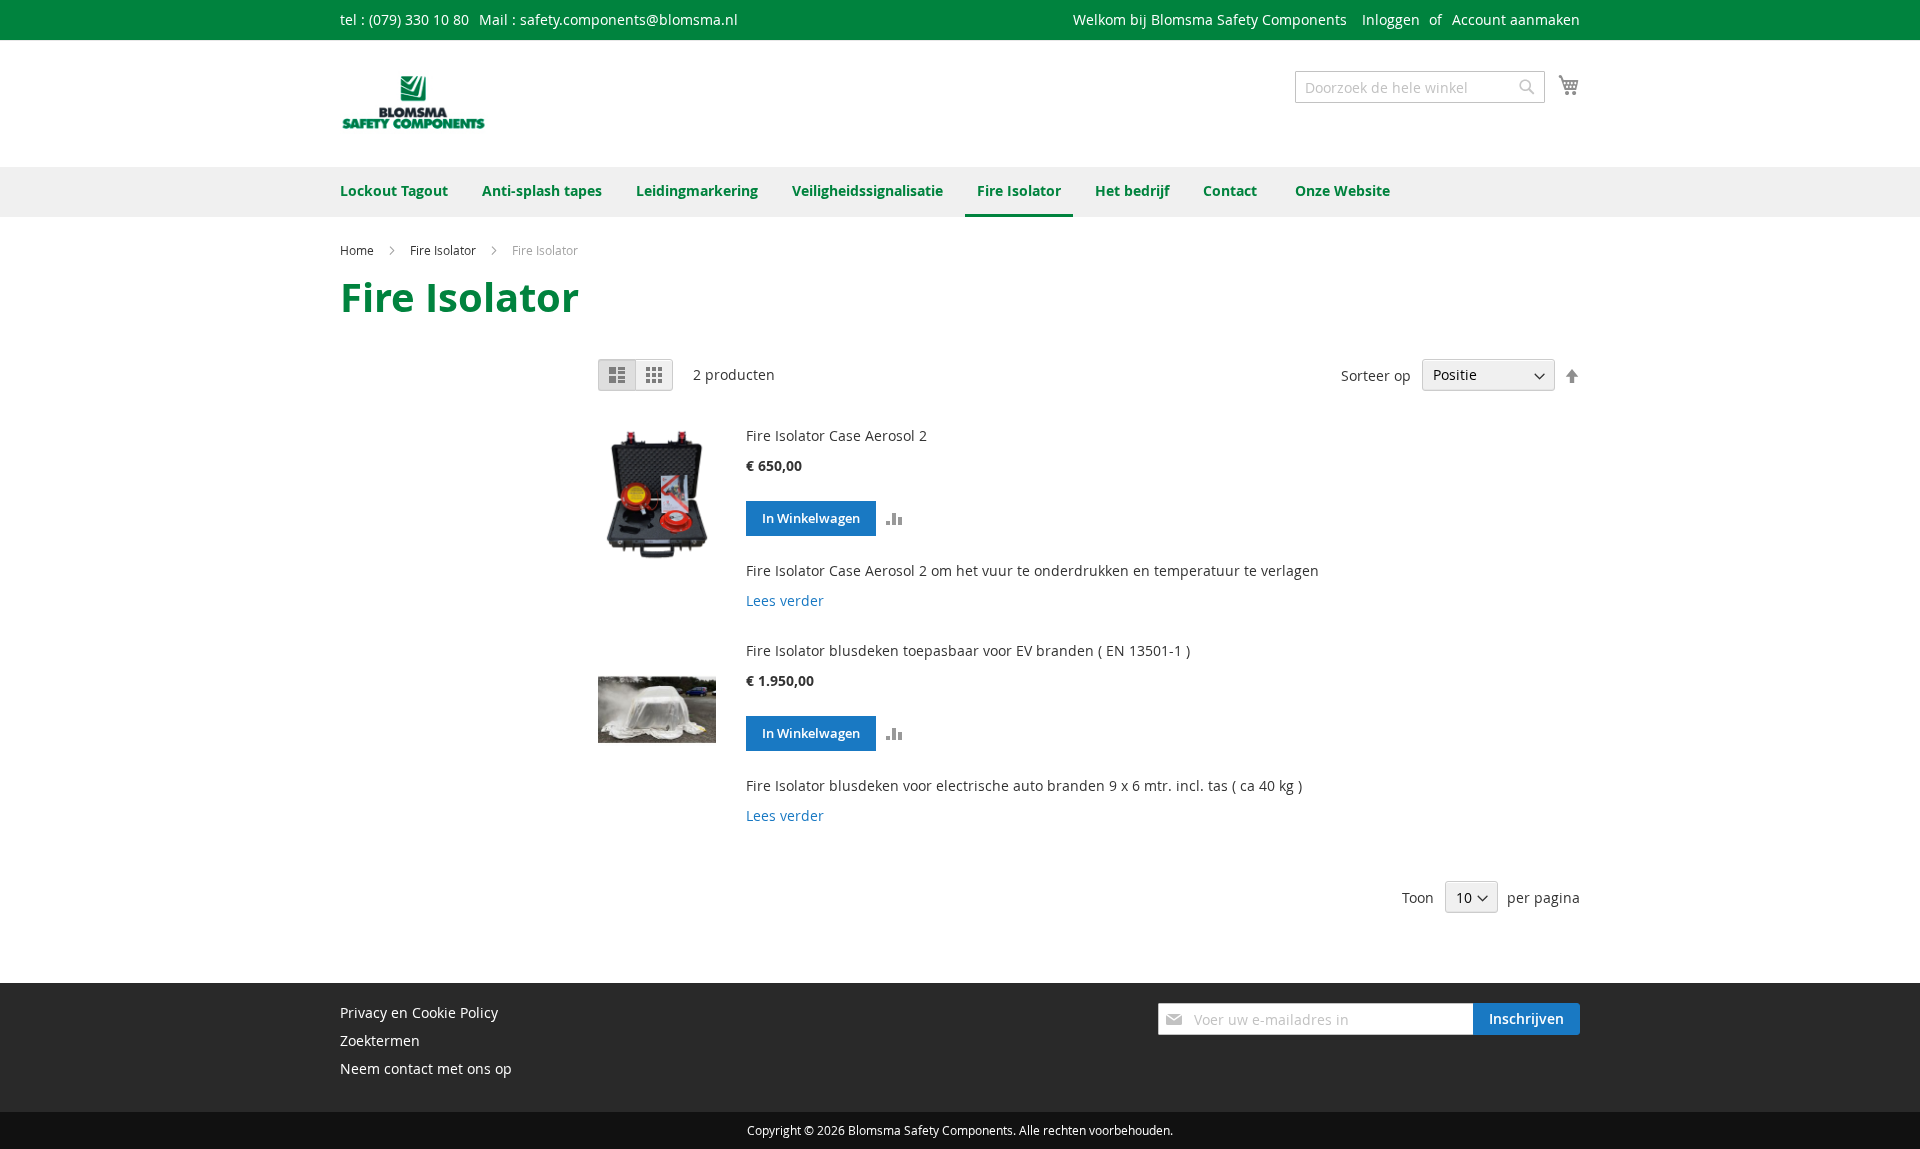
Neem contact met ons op (426, 1068)
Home (358, 250)
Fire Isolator (444, 250)
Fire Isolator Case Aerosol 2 (836, 435)
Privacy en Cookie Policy (419, 1012)
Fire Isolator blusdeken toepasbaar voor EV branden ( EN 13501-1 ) (968, 650)
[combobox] (1420, 87)
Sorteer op (1376, 374)
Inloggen (1391, 19)
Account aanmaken (1516, 19)
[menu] (960, 192)
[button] (895, 517)
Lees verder (785, 600)
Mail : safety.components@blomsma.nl (608, 19)
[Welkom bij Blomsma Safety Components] (414, 102)
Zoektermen (380, 1040)
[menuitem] (394, 190)
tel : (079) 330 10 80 (404, 19)
